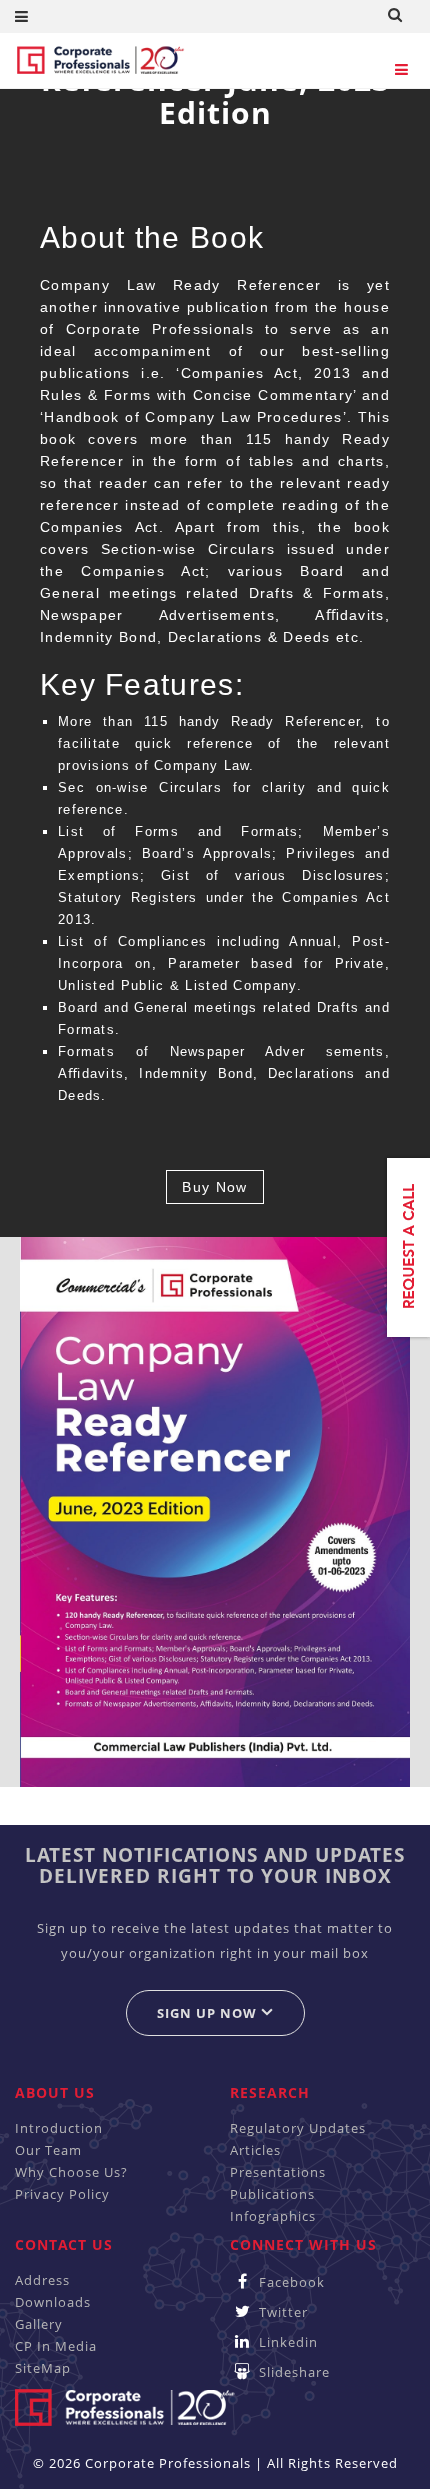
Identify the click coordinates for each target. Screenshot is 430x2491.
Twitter (281, 2312)
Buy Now (214, 1187)
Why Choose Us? (71, 2172)
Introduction (59, 2128)
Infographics (273, 2216)
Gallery (39, 2324)
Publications (272, 2194)
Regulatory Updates (298, 2128)
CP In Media (56, 2346)
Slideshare (292, 2372)
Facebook (290, 2282)
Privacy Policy (62, 2194)
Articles (255, 2150)
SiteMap (43, 2368)
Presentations (278, 2172)
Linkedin (286, 2342)
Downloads (53, 2302)
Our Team (48, 2150)
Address (42, 2280)
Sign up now (209, 2013)
